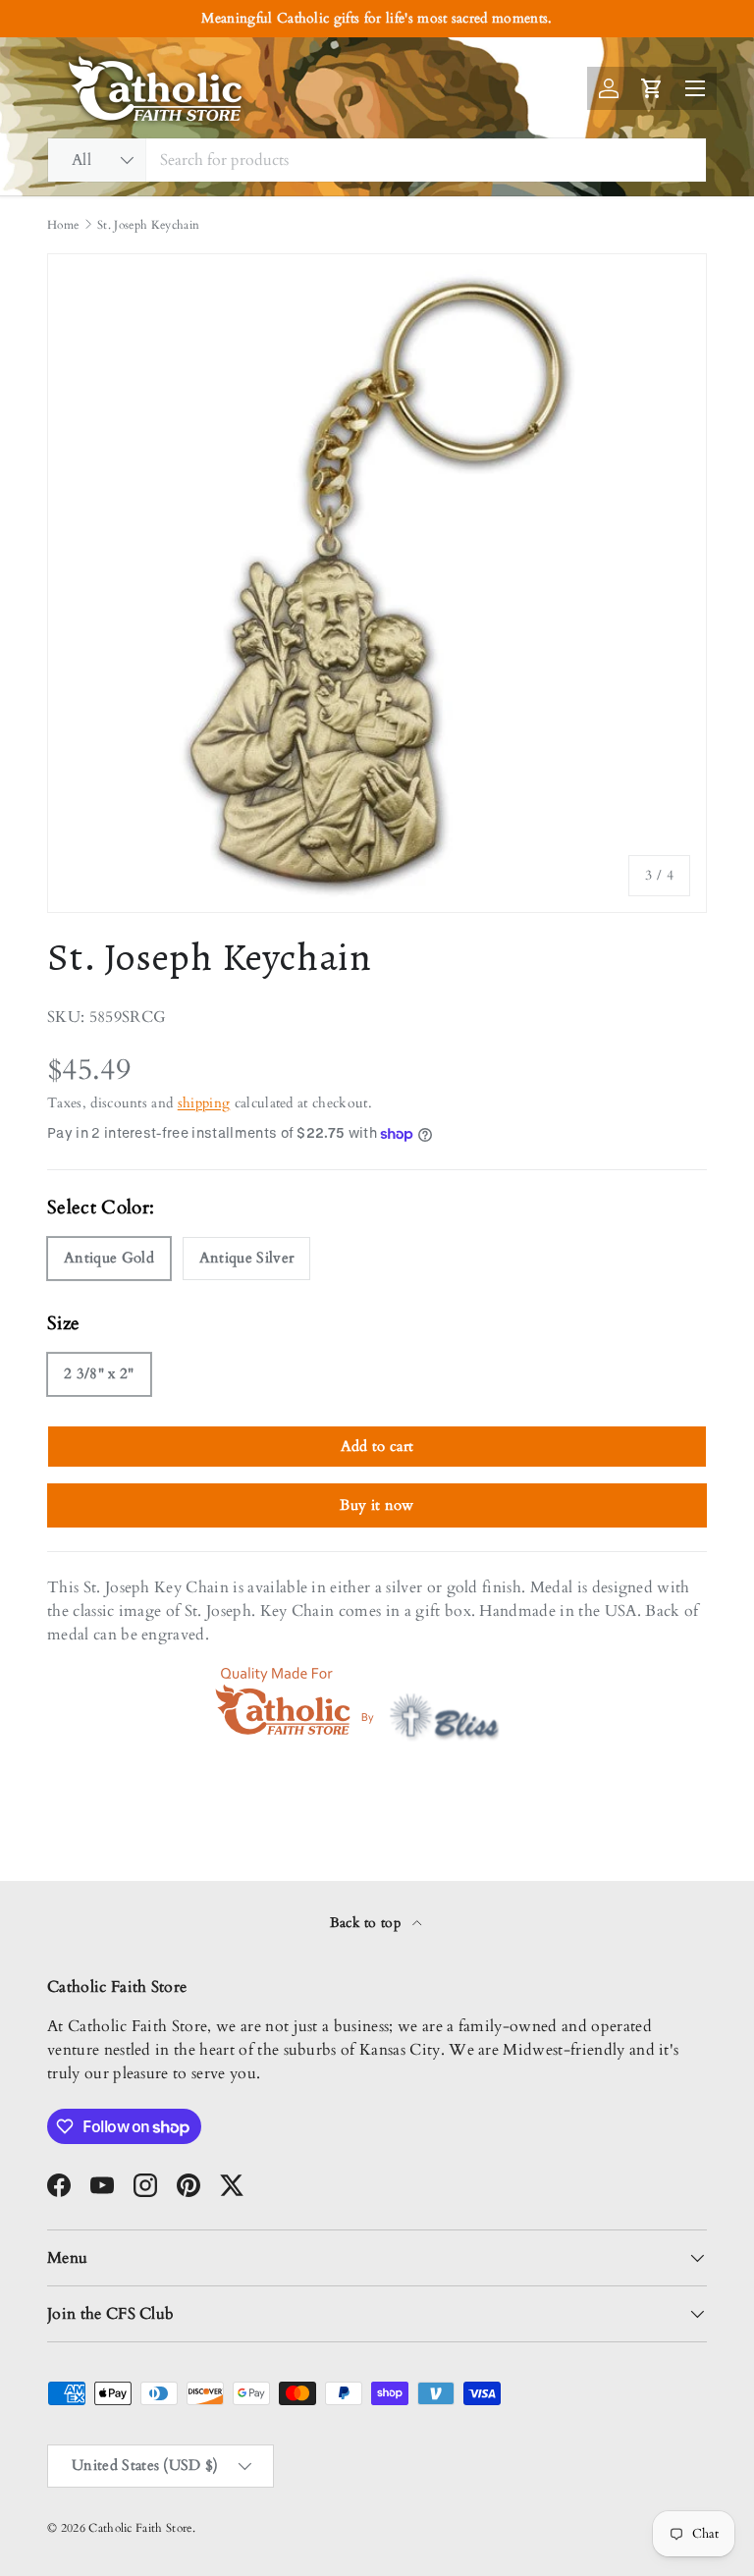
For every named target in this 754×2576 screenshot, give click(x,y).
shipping (204, 1103)
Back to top (368, 1923)
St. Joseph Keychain (148, 225)
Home (63, 225)
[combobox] (377, 160)
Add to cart (377, 1446)
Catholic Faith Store (140, 2528)
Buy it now (377, 1505)
